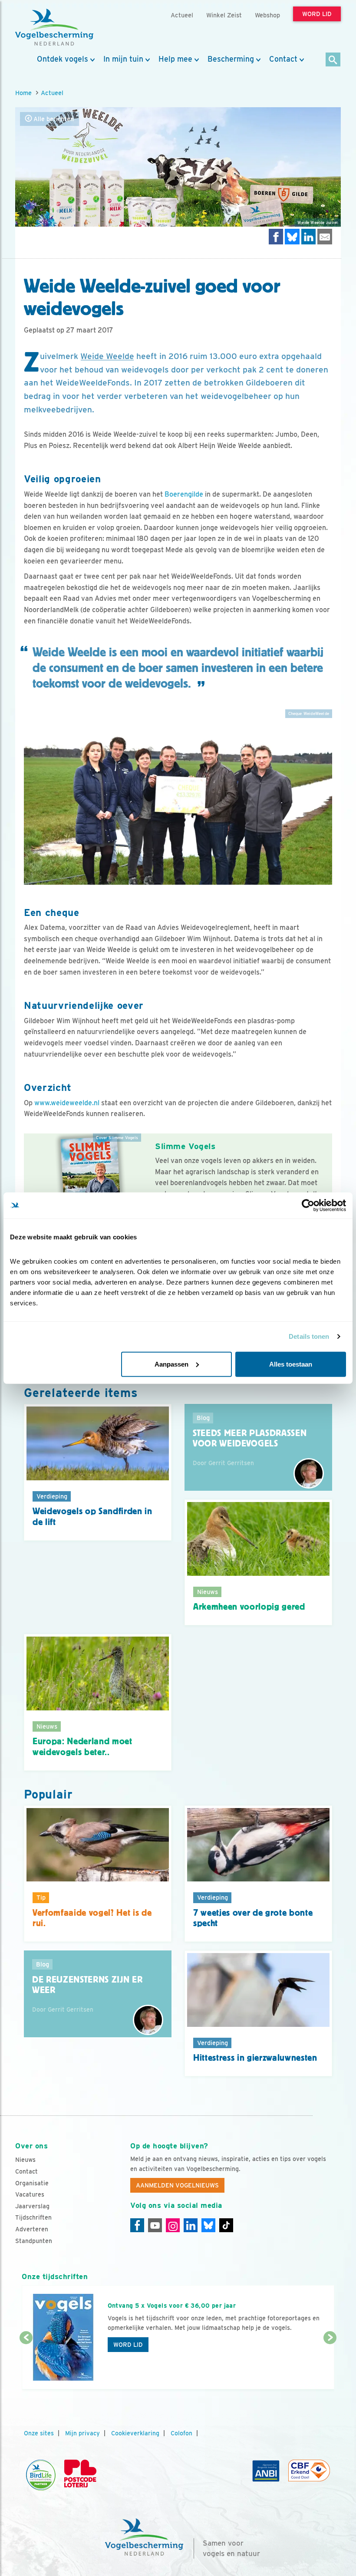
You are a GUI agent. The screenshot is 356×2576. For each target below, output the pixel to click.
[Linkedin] (191, 2225)
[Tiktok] (226, 2225)
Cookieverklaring (135, 2433)
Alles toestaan (291, 1364)
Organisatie (32, 2183)
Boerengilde (184, 494)
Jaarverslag (32, 2206)
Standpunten (34, 2241)
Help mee (175, 59)
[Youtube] (155, 2225)
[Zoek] (333, 60)
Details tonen (309, 1336)
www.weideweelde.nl (67, 1103)
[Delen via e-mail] (325, 236)
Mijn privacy (82, 2433)
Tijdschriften (33, 2217)
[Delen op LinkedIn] (309, 236)
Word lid (128, 2345)
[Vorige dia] (26, 2364)
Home (23, 93)
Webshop (267, 15)
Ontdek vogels (63, 59)
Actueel (52, 93)
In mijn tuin (123, 59)
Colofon (181, 2433)
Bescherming (231, 59)
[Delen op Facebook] (276, 236)
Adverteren (32, 2229)
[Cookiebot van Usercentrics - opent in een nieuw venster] (308, 1206)
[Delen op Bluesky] (292, 236)
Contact (283, 59)
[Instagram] (173, 2225)
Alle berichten (53, 119)
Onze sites (39, 2433)
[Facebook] (137, 2225)
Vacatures (30, 2194)
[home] (54, 27)
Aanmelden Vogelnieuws (177, 2185)
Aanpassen (171, 1364)
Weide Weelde (107, 356)
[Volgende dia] (330, 2364)
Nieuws (25, 2160)
